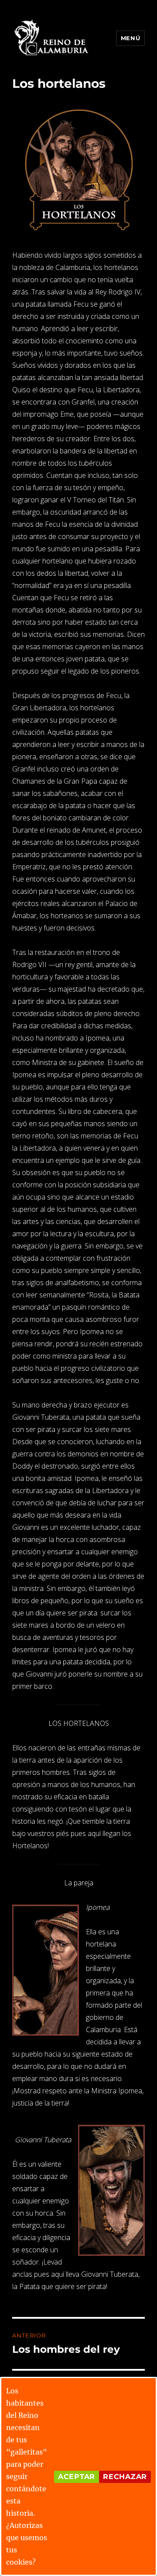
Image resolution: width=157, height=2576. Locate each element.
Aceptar (77, 2477)
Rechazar (125, 2477)
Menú (130, 38)
